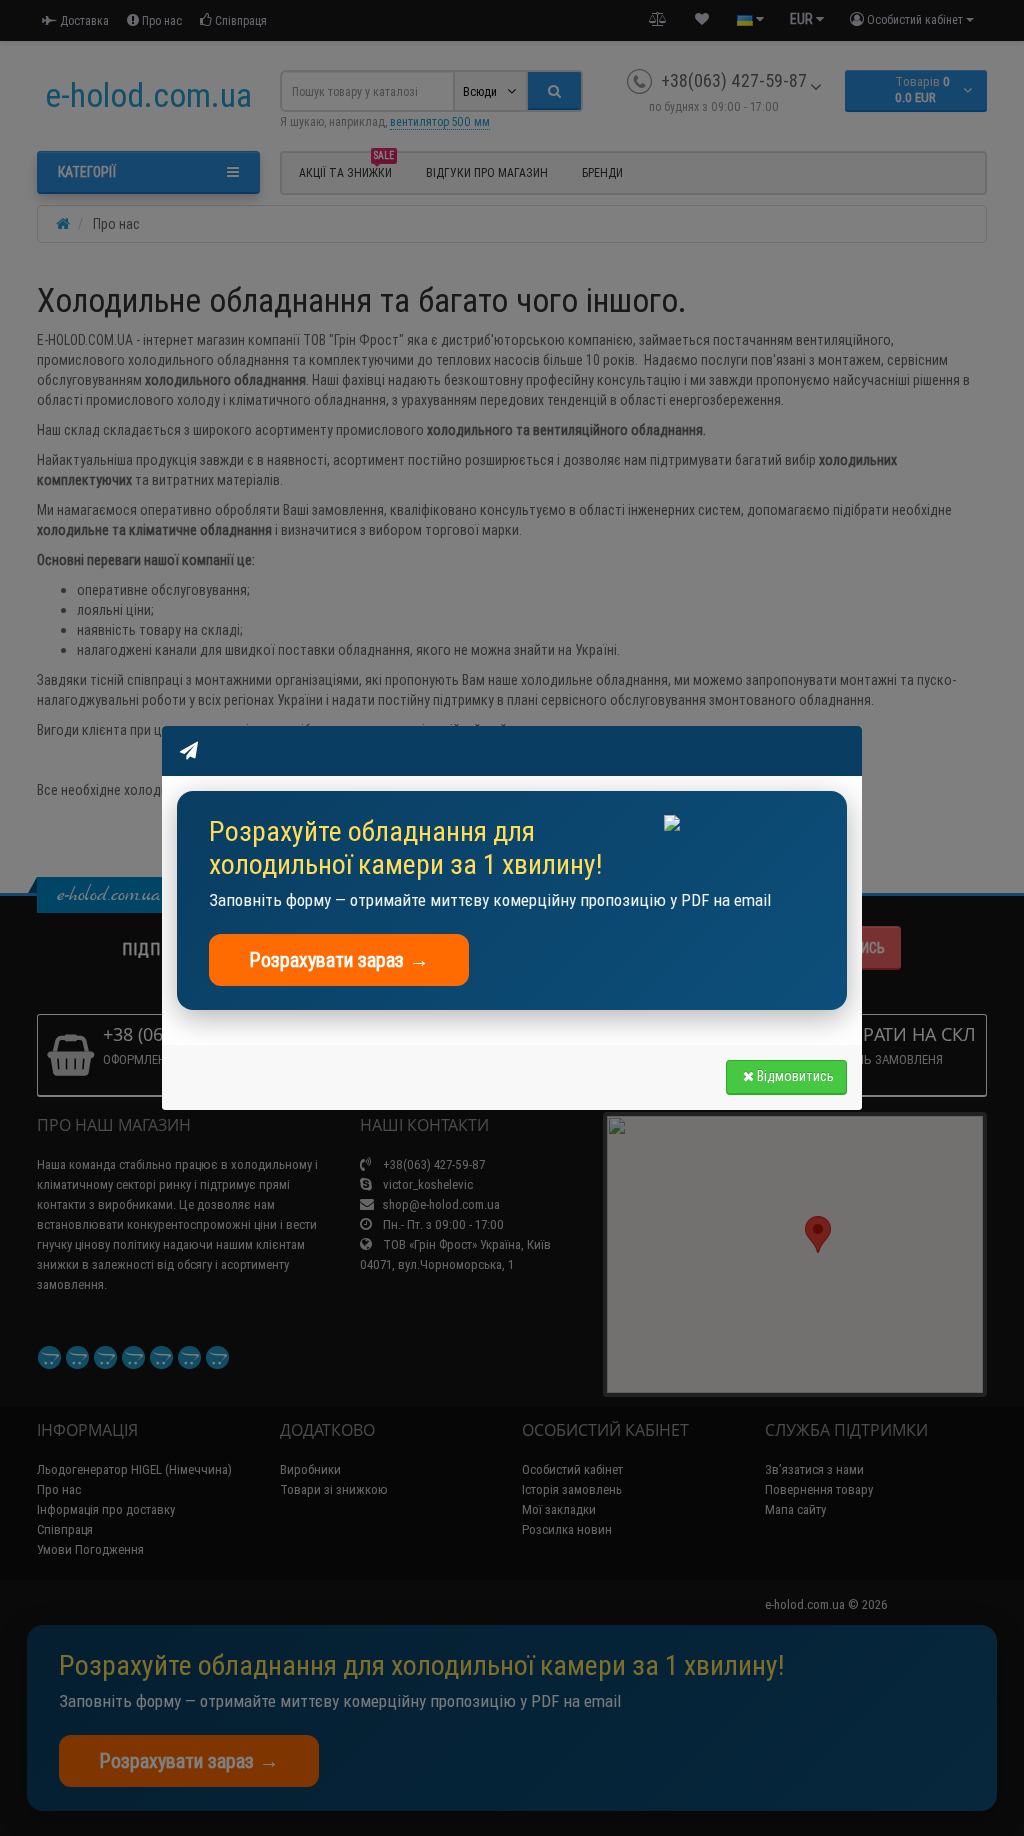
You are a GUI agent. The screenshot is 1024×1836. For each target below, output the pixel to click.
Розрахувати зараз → (339, 959)
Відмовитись (795, 1076)
